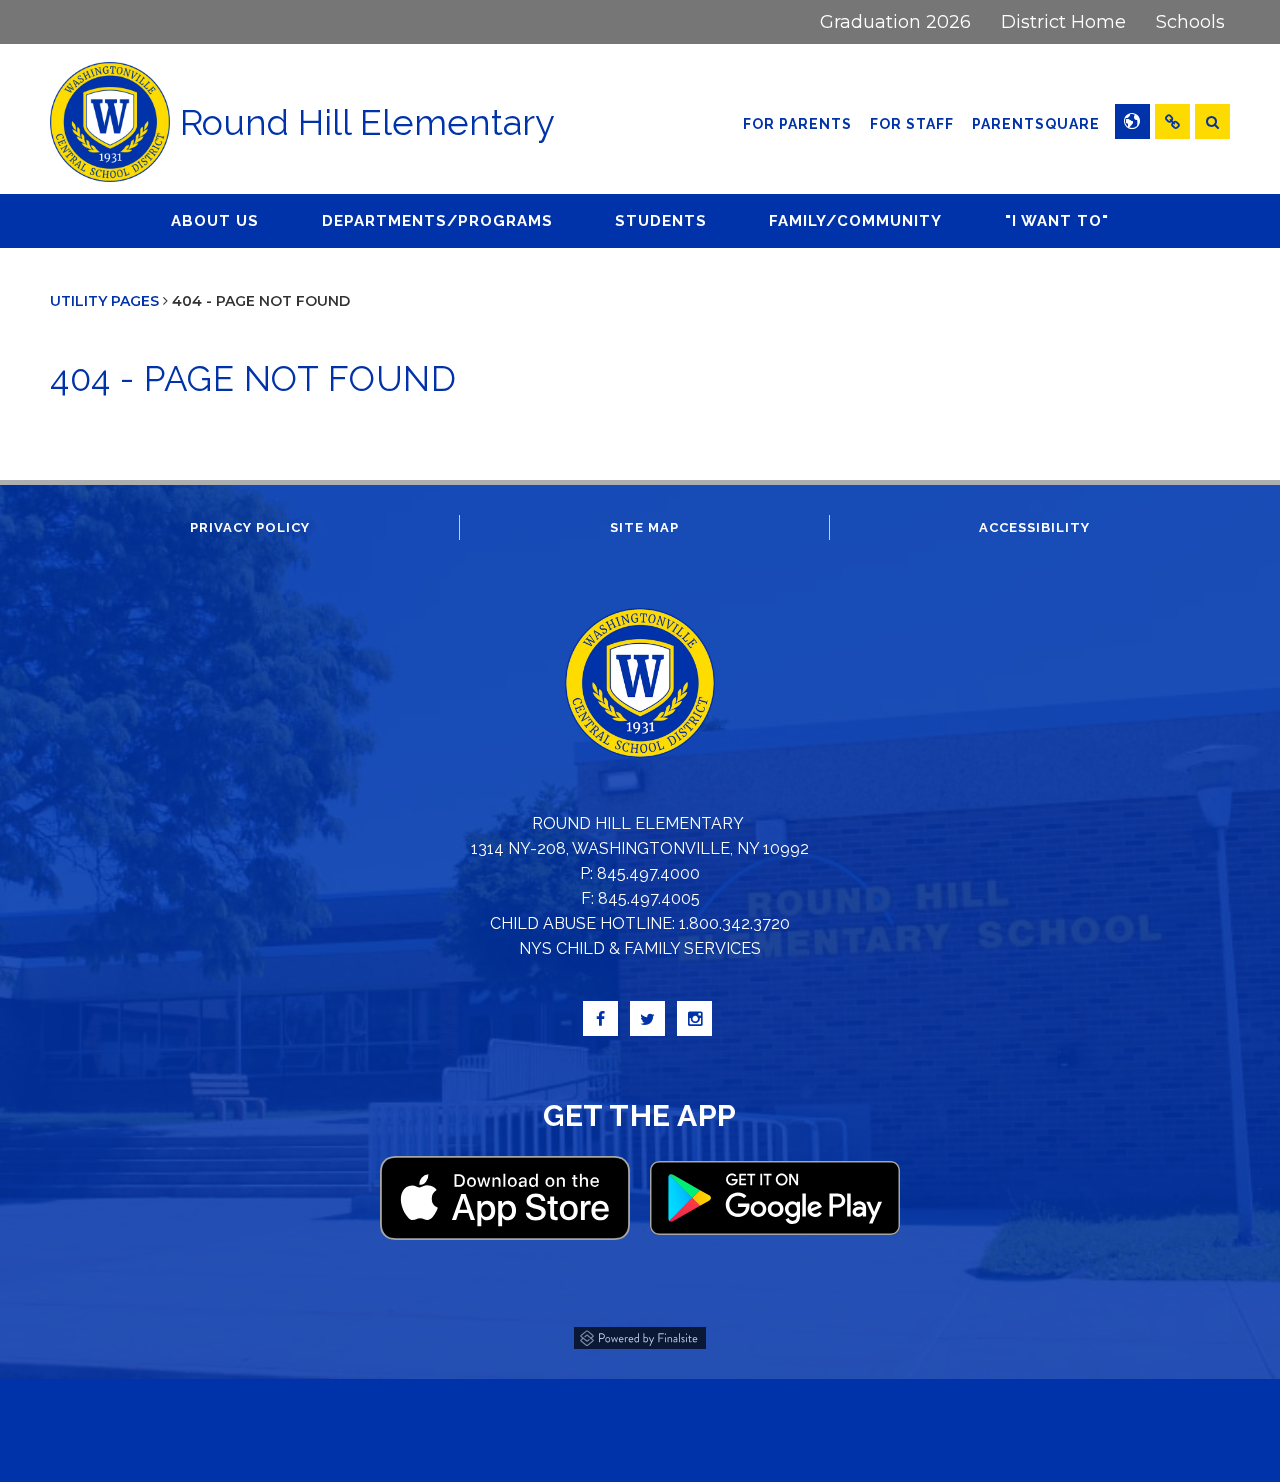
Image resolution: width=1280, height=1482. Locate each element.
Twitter (647, 1018)
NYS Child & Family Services (640, 948)
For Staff (912, 124)
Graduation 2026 (895, 22)
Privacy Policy (250, 527)
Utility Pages (104, 301)
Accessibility (1034, 527)
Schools (1190, 22)
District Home (1063, 22)
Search (1212, 121)
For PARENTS (797, 124)
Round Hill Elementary (367, 122)
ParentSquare (1038, 123)
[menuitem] (895, 22)
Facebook (600, 1018)
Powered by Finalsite (640, 1335)
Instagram (694, 1018)
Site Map (644, 527)
